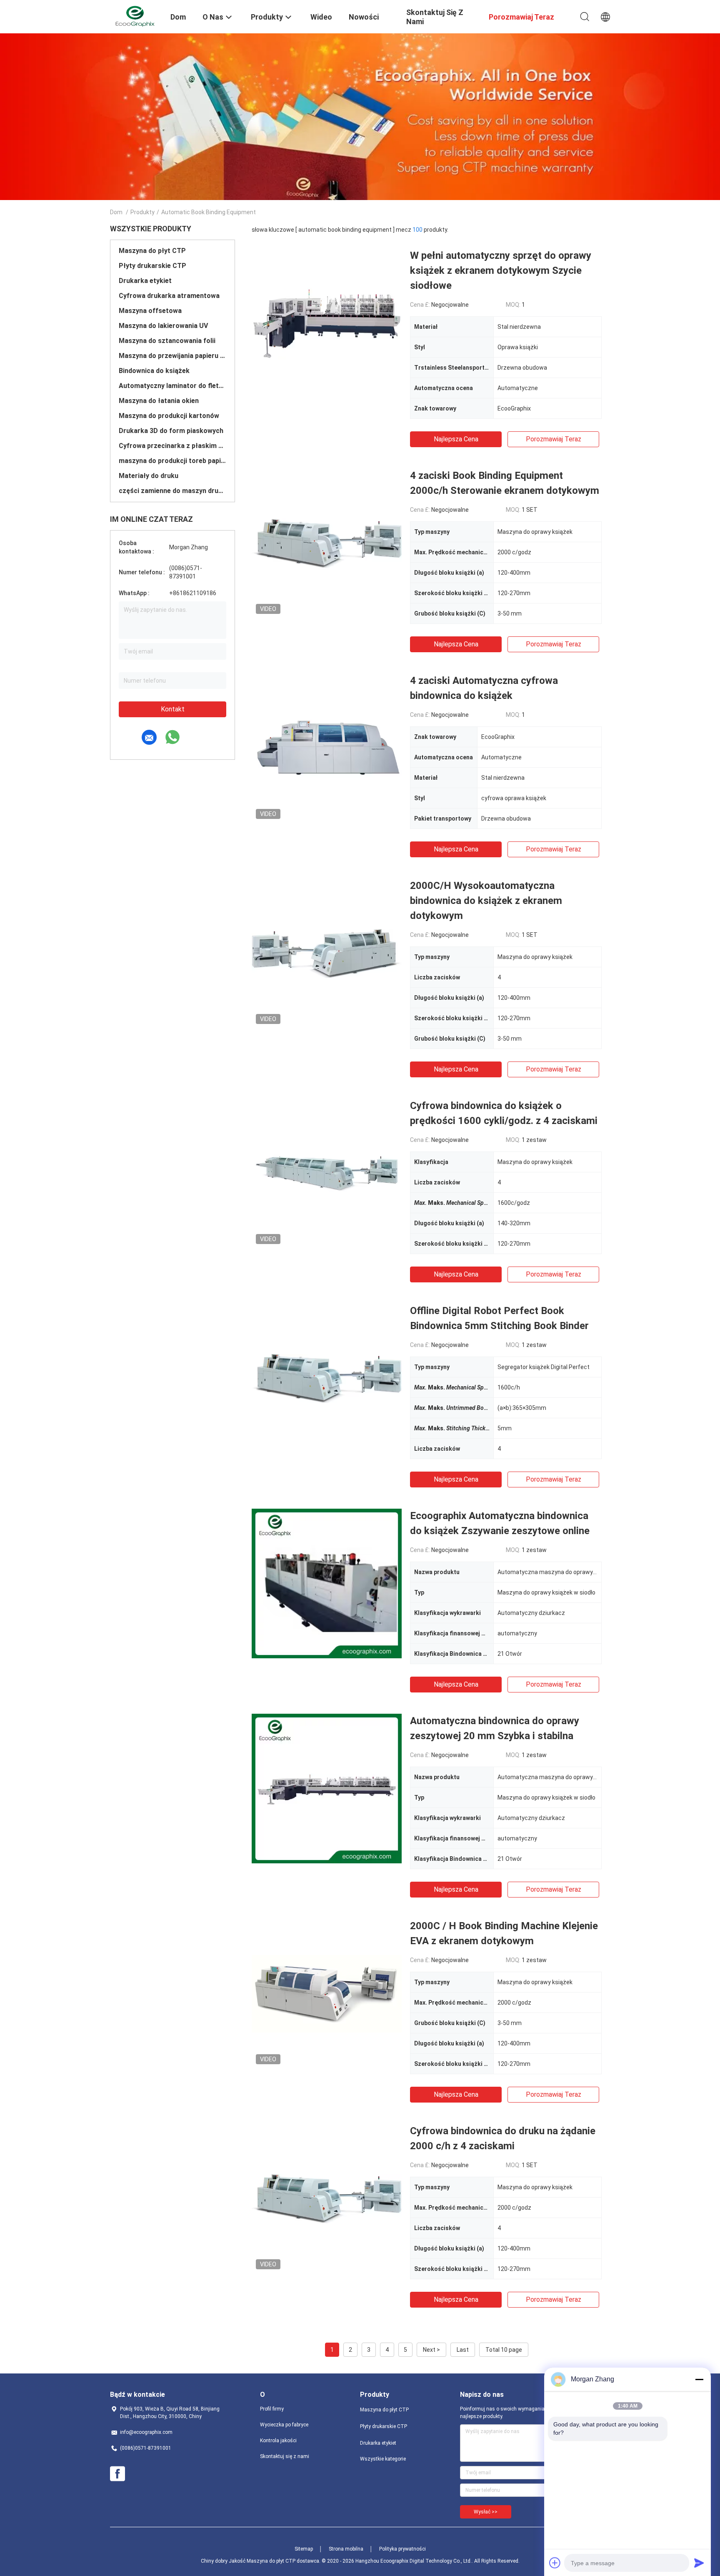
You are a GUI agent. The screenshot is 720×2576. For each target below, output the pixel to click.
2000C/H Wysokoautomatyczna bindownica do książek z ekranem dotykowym (486, 901)
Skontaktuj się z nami (285, 2456)
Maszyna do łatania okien (159, 401)
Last (463, 2350)
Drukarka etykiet (145, 281)
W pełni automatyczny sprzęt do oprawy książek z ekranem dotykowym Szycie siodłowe (501, 270)
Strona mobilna (346, 2549)
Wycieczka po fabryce (284, 2425)
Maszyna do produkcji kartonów (169, 416)
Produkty (142, 212)
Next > (431, 2350)
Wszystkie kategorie (383, 2459)
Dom (116, 212)
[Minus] (699, 2379)
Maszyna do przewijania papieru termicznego (172, 356)
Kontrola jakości (278, 2441)
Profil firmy (272, 2409)
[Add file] (555, 2563)
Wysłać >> (486, 2512)
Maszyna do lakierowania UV (163, 326)
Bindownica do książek (154, 371)
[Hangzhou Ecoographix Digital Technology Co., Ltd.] (135, 16)
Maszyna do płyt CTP (152, 251)
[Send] (699, 2563)
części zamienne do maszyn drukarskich (172, 491)
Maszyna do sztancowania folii (167, 341)
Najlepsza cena (456, 439)
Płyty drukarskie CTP (152, 266)
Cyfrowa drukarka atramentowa (169, 296)
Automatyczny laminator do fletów (172, 386)
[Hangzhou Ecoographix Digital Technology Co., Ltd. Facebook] (117, 2474)
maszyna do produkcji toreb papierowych (172, 461)
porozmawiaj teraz (554, 439)
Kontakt (173, 709)
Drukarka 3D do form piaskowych (171, 431)
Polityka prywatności (402, 2549)
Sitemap (304, 2549)
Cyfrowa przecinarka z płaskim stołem (172, 446)
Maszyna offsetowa (150, 311)
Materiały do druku (149, 476)
